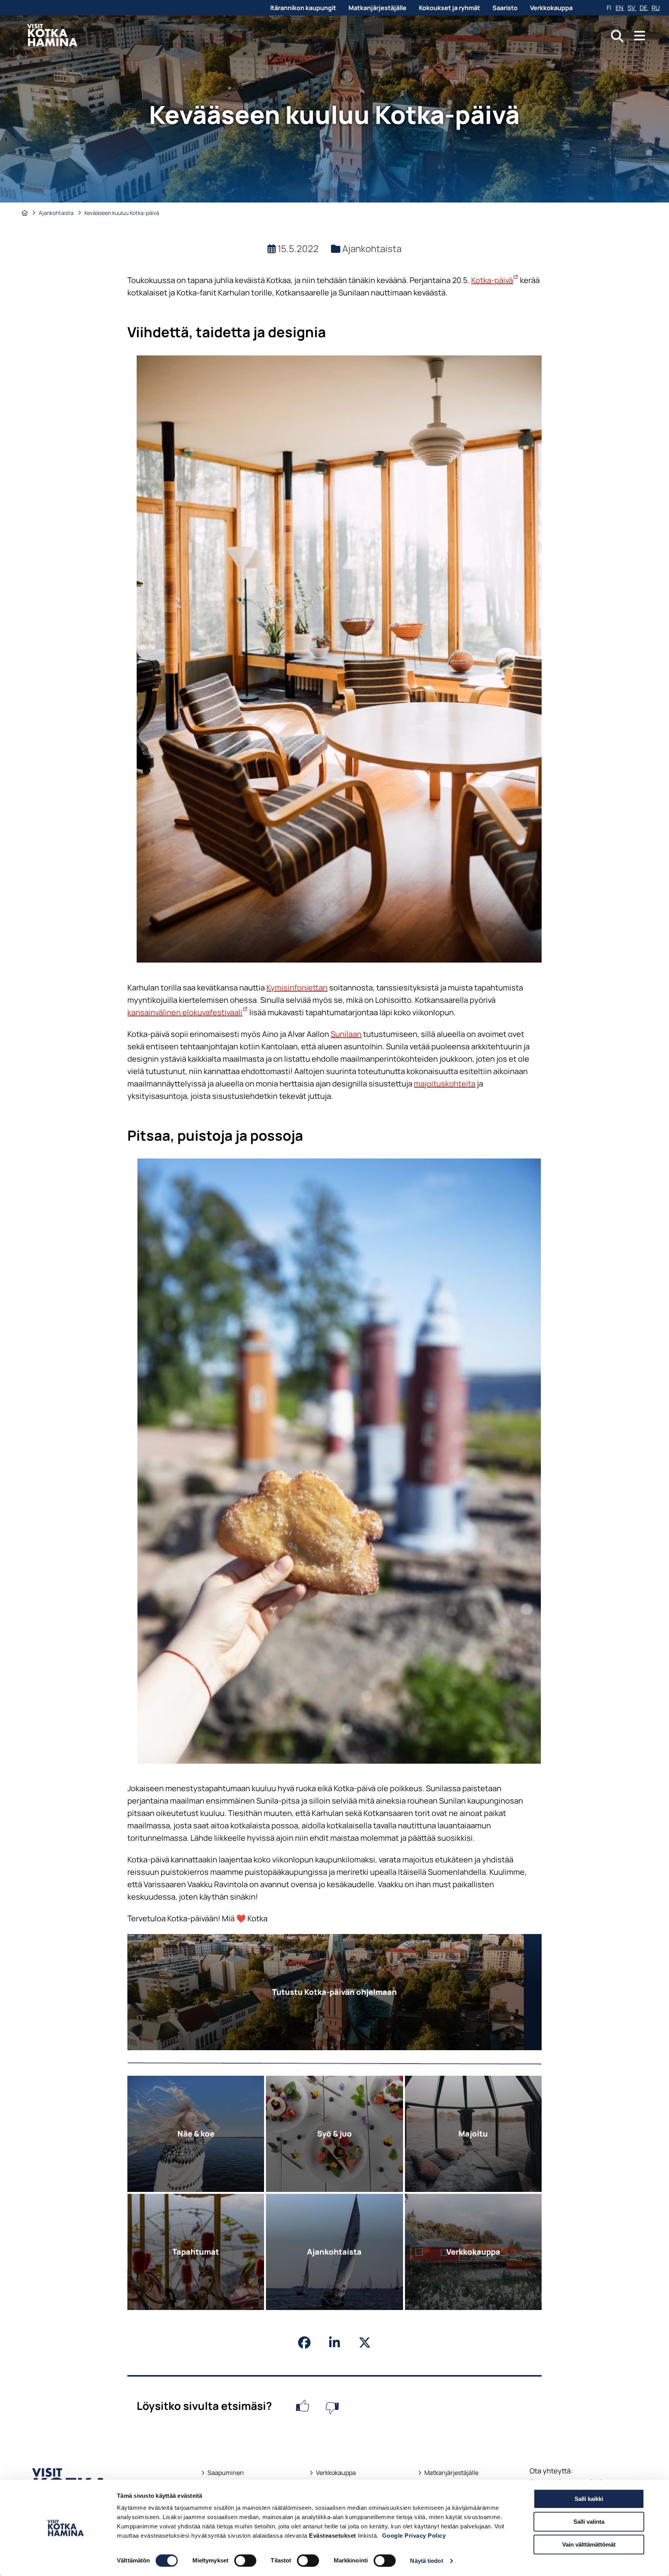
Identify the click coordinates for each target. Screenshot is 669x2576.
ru (656, 8)
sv (632, 8)
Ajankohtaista (57, 213)
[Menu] (640, 36)
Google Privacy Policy (414, 2536)
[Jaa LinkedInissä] (334, 2343)
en (620, 8)
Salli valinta (589, 2522)
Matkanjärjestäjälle (377, 8)
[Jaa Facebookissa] (304, 2343)
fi (610, 8)
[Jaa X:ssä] (365, 2343)
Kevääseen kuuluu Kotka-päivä (122, 213)
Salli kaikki (589, 2499)
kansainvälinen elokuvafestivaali (188, 1012)
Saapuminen (223, 2473)
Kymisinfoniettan (297, 988)
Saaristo (505, 8)
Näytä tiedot (426, 2561)
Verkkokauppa (551, 8)
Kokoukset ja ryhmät (449, 8)
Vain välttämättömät (589, 2544)
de (644, 8)
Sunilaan (346, 1034)
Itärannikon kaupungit (303, 8)
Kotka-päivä (495, 280)
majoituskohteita (445, 1084)
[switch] (245, 2561)
